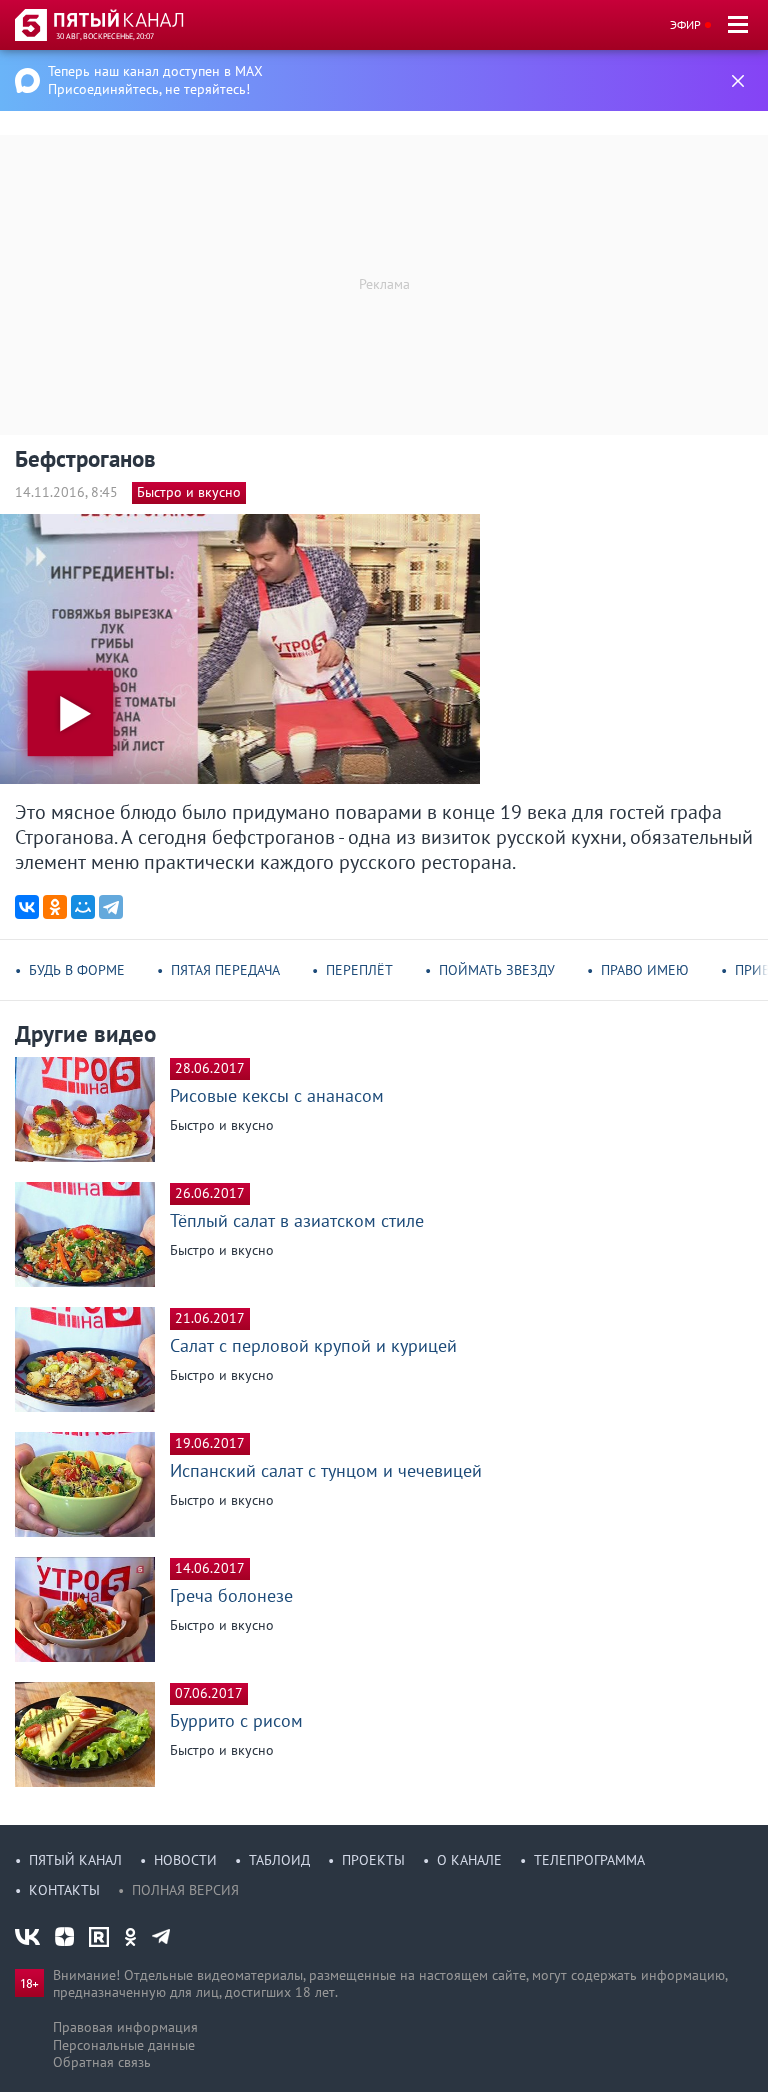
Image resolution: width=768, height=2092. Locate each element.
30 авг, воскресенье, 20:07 (105, 36)
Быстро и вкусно (189, 492)
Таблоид (279, 1860)
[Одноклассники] (55, 907)
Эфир (685, 24)
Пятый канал (75, 1860)
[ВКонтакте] (27, 907)
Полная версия (185, 1890)
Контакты (64, 1890)
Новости (185, 1860)
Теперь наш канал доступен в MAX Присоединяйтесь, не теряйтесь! (155, 80)
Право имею (645, 970)
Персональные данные (124, 2045)
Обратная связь (102, 2062)
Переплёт (359, 970)
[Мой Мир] (83, 907)
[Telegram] (111, 907)
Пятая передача (225, 970)
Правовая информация (125, 2027)
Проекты (373, 1860)
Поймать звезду (497, 970)
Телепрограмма (589, 1860)
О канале (469, 1860)
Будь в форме (77, 970)
